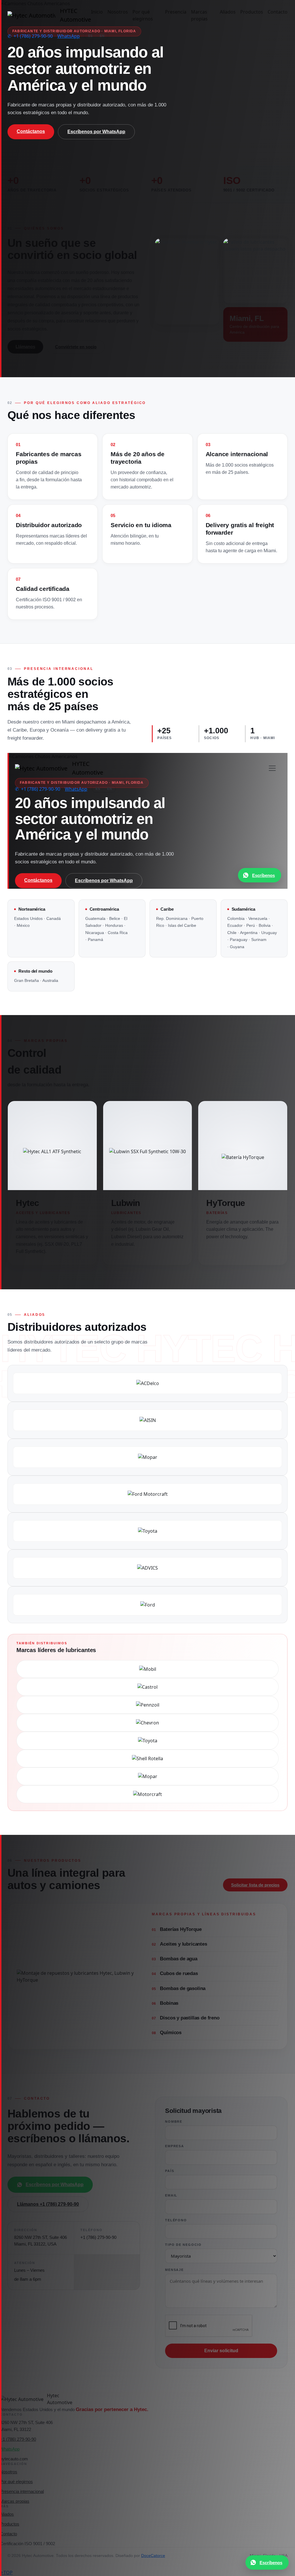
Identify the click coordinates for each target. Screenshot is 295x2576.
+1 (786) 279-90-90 (30, 36)
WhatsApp (69, 36)
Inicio (97, 12)
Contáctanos (31, 131)
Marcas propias (199, 15)
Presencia (176, 12)
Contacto (278, 12)
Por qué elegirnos (143, 15)
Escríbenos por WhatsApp (96, 132)
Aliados (228, 12)
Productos (252, 12)
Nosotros (118, 12)
